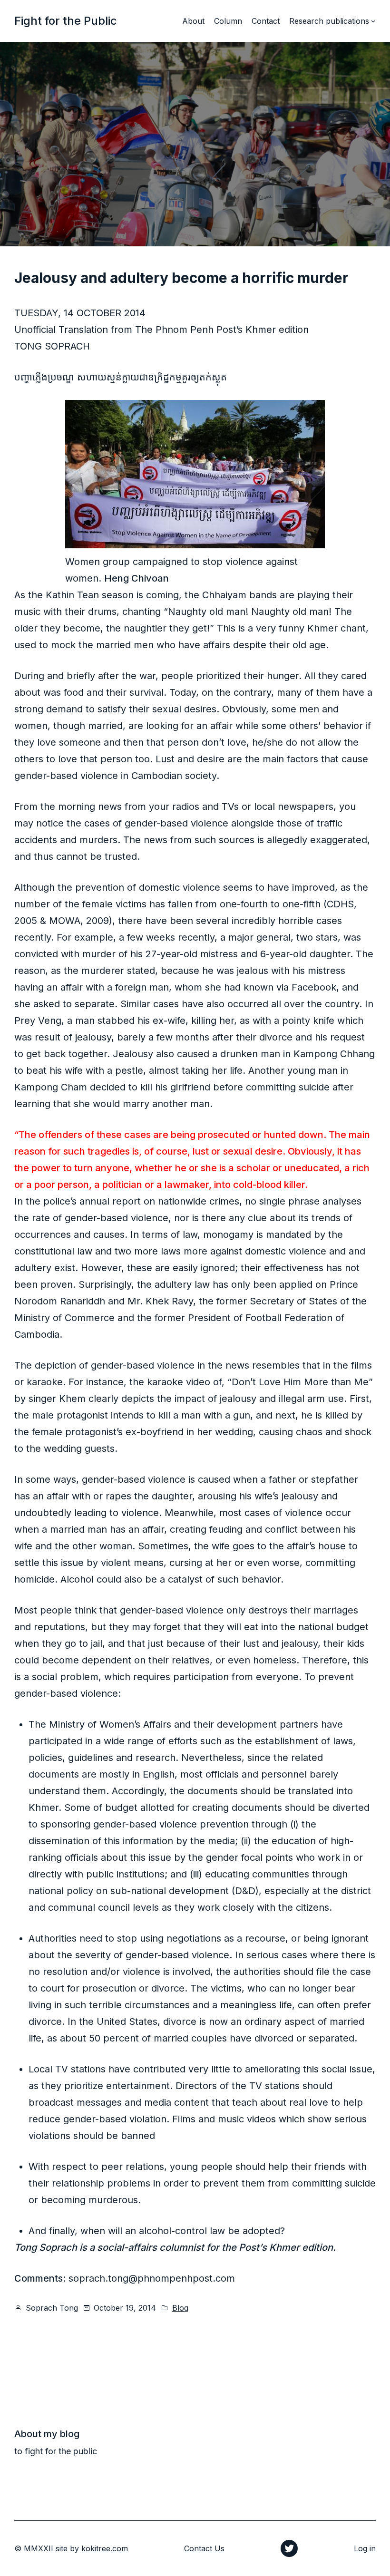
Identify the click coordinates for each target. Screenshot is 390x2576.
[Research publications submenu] (373, 21)
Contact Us (204, 2548)
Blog (180, 2308)
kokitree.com (105, 2548)
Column (228, 21)
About (193, 21)
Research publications (329, 21)
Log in (365, 2548)
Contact (266, 21)
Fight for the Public (66, 21)
